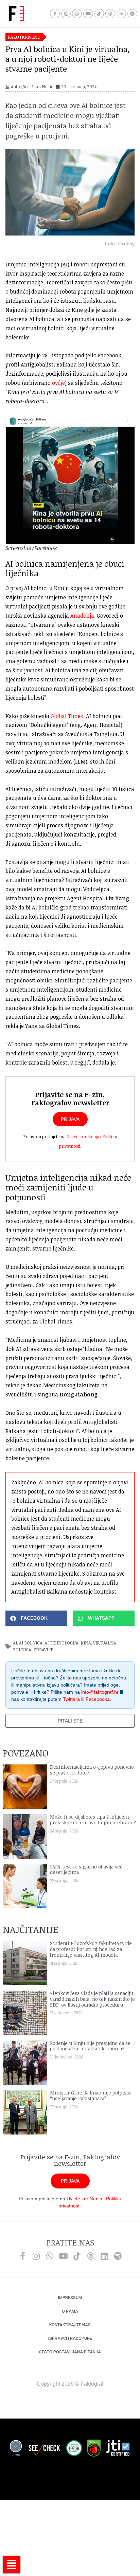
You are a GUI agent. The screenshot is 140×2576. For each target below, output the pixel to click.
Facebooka (98, 1699)
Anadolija (82, 616)
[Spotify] (132, 14)
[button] (36, 1618)
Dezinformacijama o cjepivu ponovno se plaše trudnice (92, 1770)
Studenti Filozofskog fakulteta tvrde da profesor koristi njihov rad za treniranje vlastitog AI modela (91, 1949)
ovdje (58, 383)
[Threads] (110, 14)
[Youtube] (88, 14)
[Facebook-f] (55, 14)
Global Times (67, 716)
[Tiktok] (99, 14)
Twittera (71, 1699)
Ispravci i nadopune (70, 2338)
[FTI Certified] (118, 2449)
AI (15, 1643)
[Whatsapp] (77, 14)
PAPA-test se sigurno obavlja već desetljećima (86, 1869)
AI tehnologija (62, 1643)
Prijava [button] (70, 1119)
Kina (86, 1643)
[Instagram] (66, 14)
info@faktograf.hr (100, 1692)
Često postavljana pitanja (70, 2352)
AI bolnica (31, 1643)
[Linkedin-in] (121, 14)
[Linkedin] (104, 2256)
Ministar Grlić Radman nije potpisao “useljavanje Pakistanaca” (91, 2095)
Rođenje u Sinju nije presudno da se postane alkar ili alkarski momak (90, 2046)
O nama (70, 2311)
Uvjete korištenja (83, 1136)
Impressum (70, 2298)
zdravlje (43, 1650)
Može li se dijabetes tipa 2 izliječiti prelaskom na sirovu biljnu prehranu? (93, 1820)
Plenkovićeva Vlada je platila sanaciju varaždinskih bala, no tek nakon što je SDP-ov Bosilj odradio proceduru (92, 1999)
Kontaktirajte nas (70, 2325)
